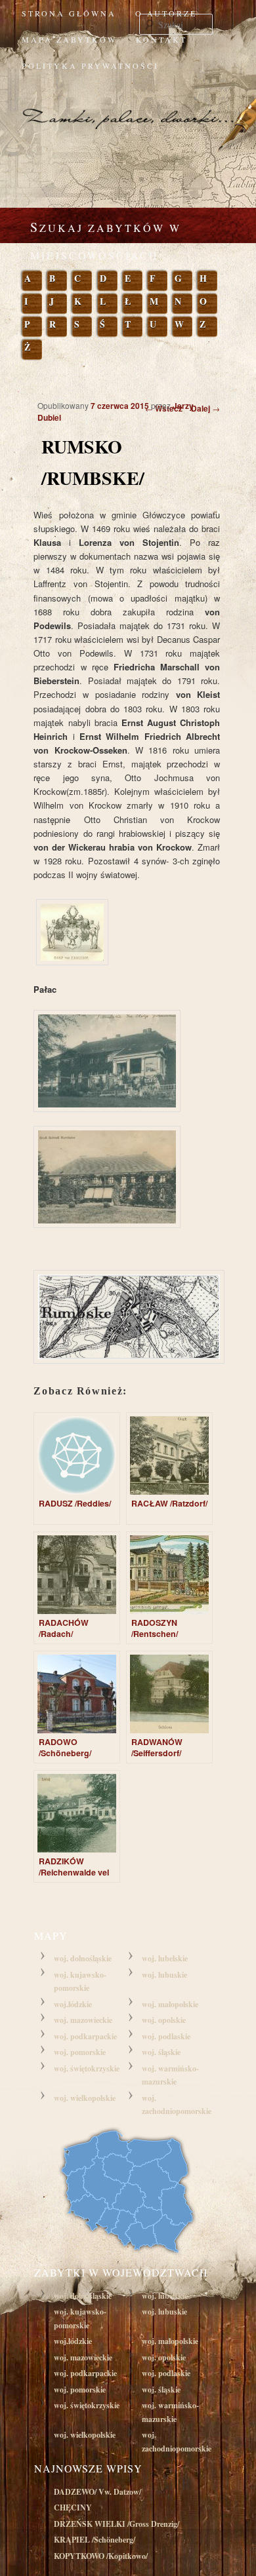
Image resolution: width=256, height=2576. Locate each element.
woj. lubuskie (164, 1975)
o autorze (166, 13)
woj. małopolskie (170, 2004)
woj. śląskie (161, 2052)
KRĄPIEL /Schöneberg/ (95, 2540)
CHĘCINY (73, 2508)
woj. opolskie (164, 2020)
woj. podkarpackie (85, 2036)
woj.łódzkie (73, 2004)
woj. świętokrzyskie (87, 2068)
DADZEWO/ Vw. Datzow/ (97, 2492)
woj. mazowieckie (83, 2020)
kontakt (161, 39)
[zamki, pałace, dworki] (128, 106)
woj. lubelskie (165, 1958)
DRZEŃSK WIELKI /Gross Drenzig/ (117, 2524)
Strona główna (69, 13)
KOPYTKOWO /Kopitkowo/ (101, 2556)
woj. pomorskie (80, 2052)
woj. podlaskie (166, 2036)
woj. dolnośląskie (83, 1958)
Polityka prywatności (90, 66)
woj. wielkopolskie (85, 2098)
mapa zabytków (69, 39)
